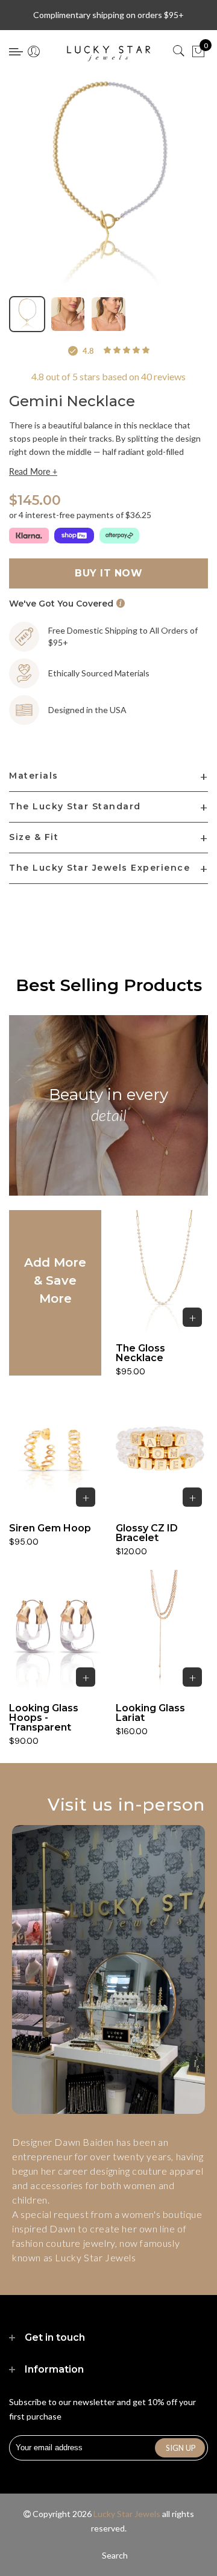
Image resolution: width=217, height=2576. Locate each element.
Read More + (33, 472)
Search (115, 2555)
